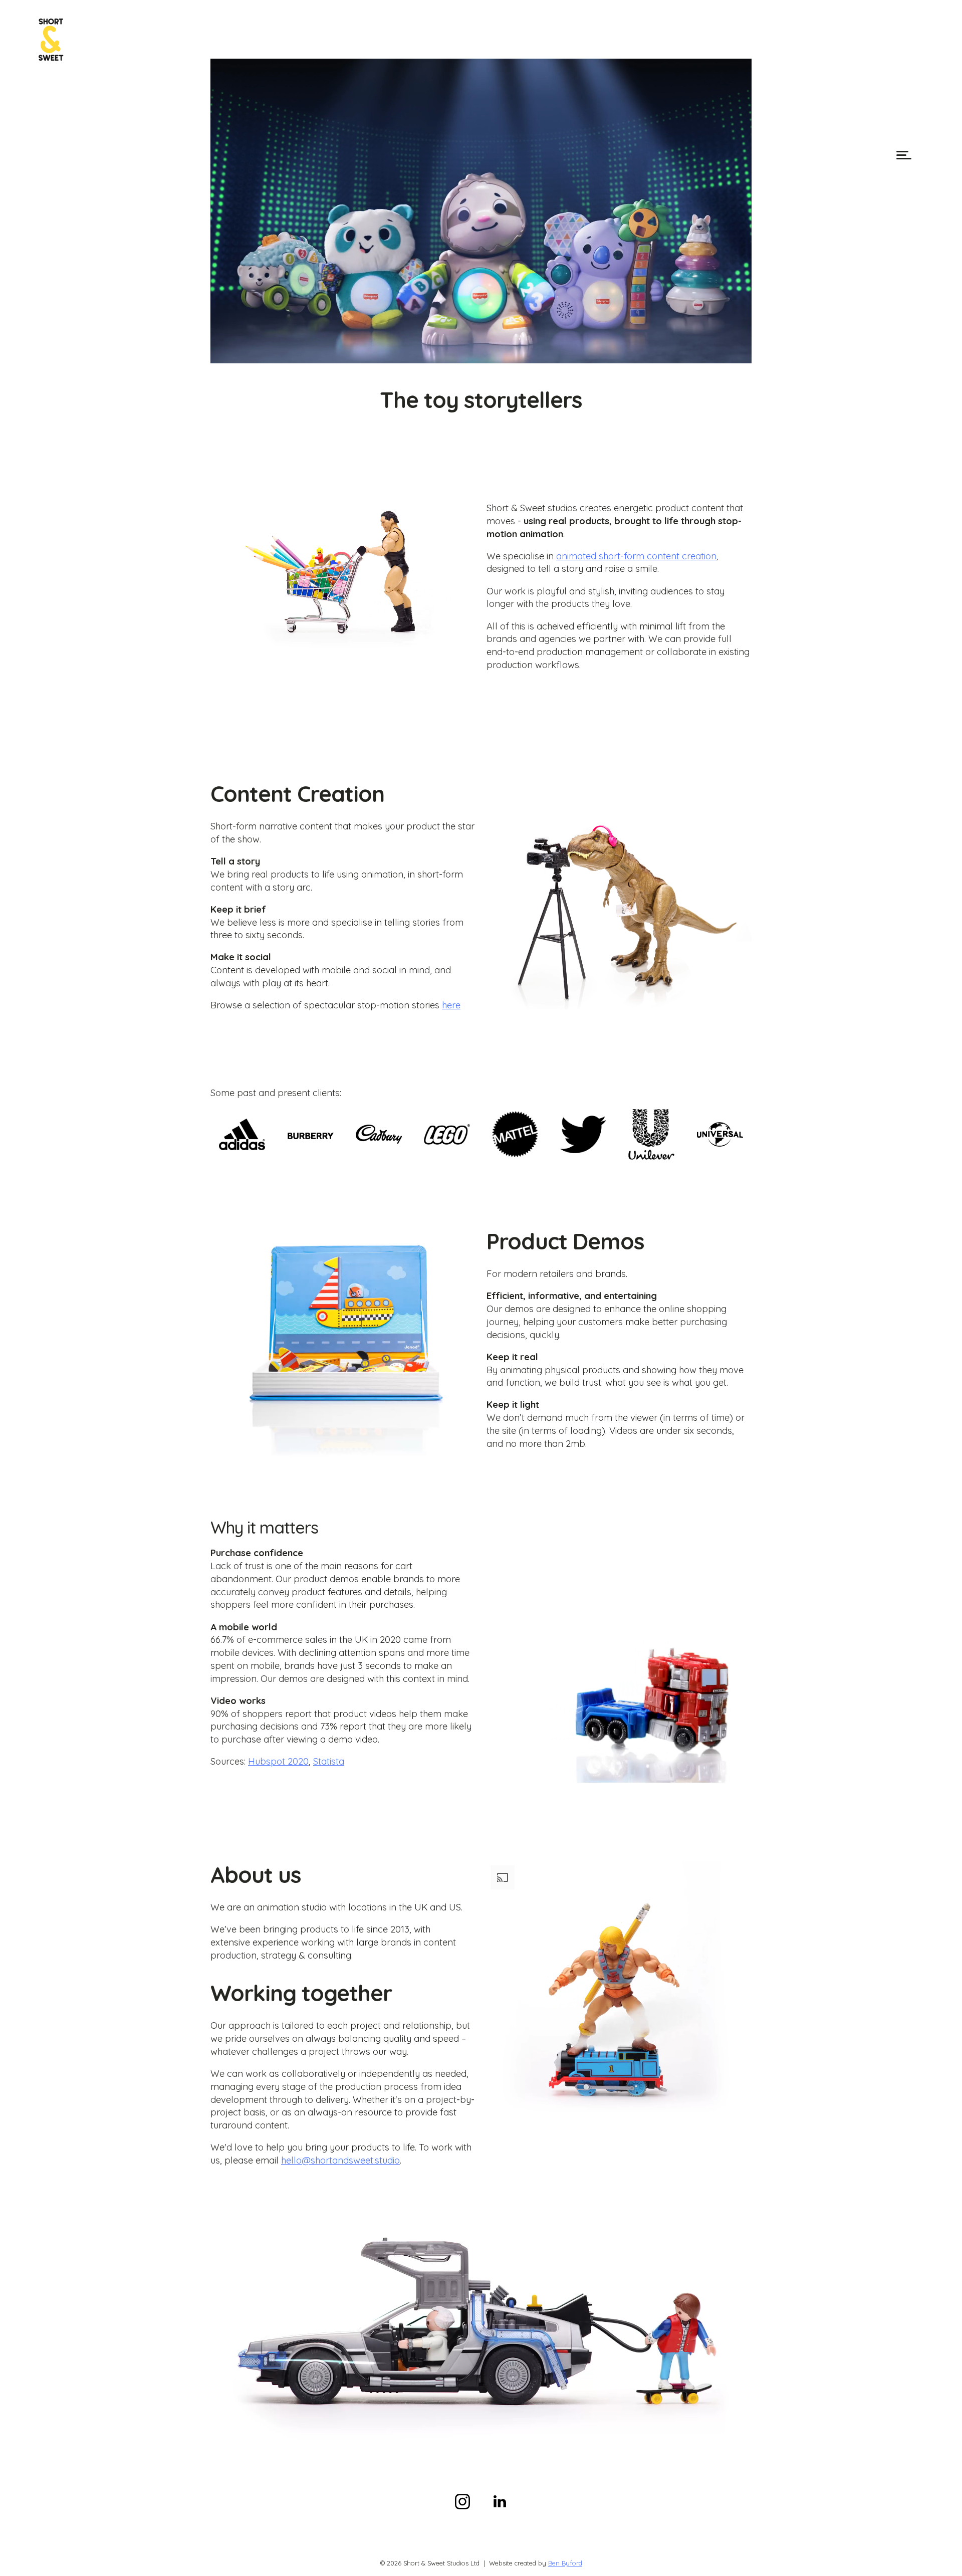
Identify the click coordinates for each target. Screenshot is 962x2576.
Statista (329, 1761)
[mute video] (723, 353)
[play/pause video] (220, 353)
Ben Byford (565, 2563)
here (451, 1005)
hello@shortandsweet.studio (340, 2160)
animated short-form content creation (636, 556)
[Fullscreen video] (742, 353)
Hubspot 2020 (278, 1761)
